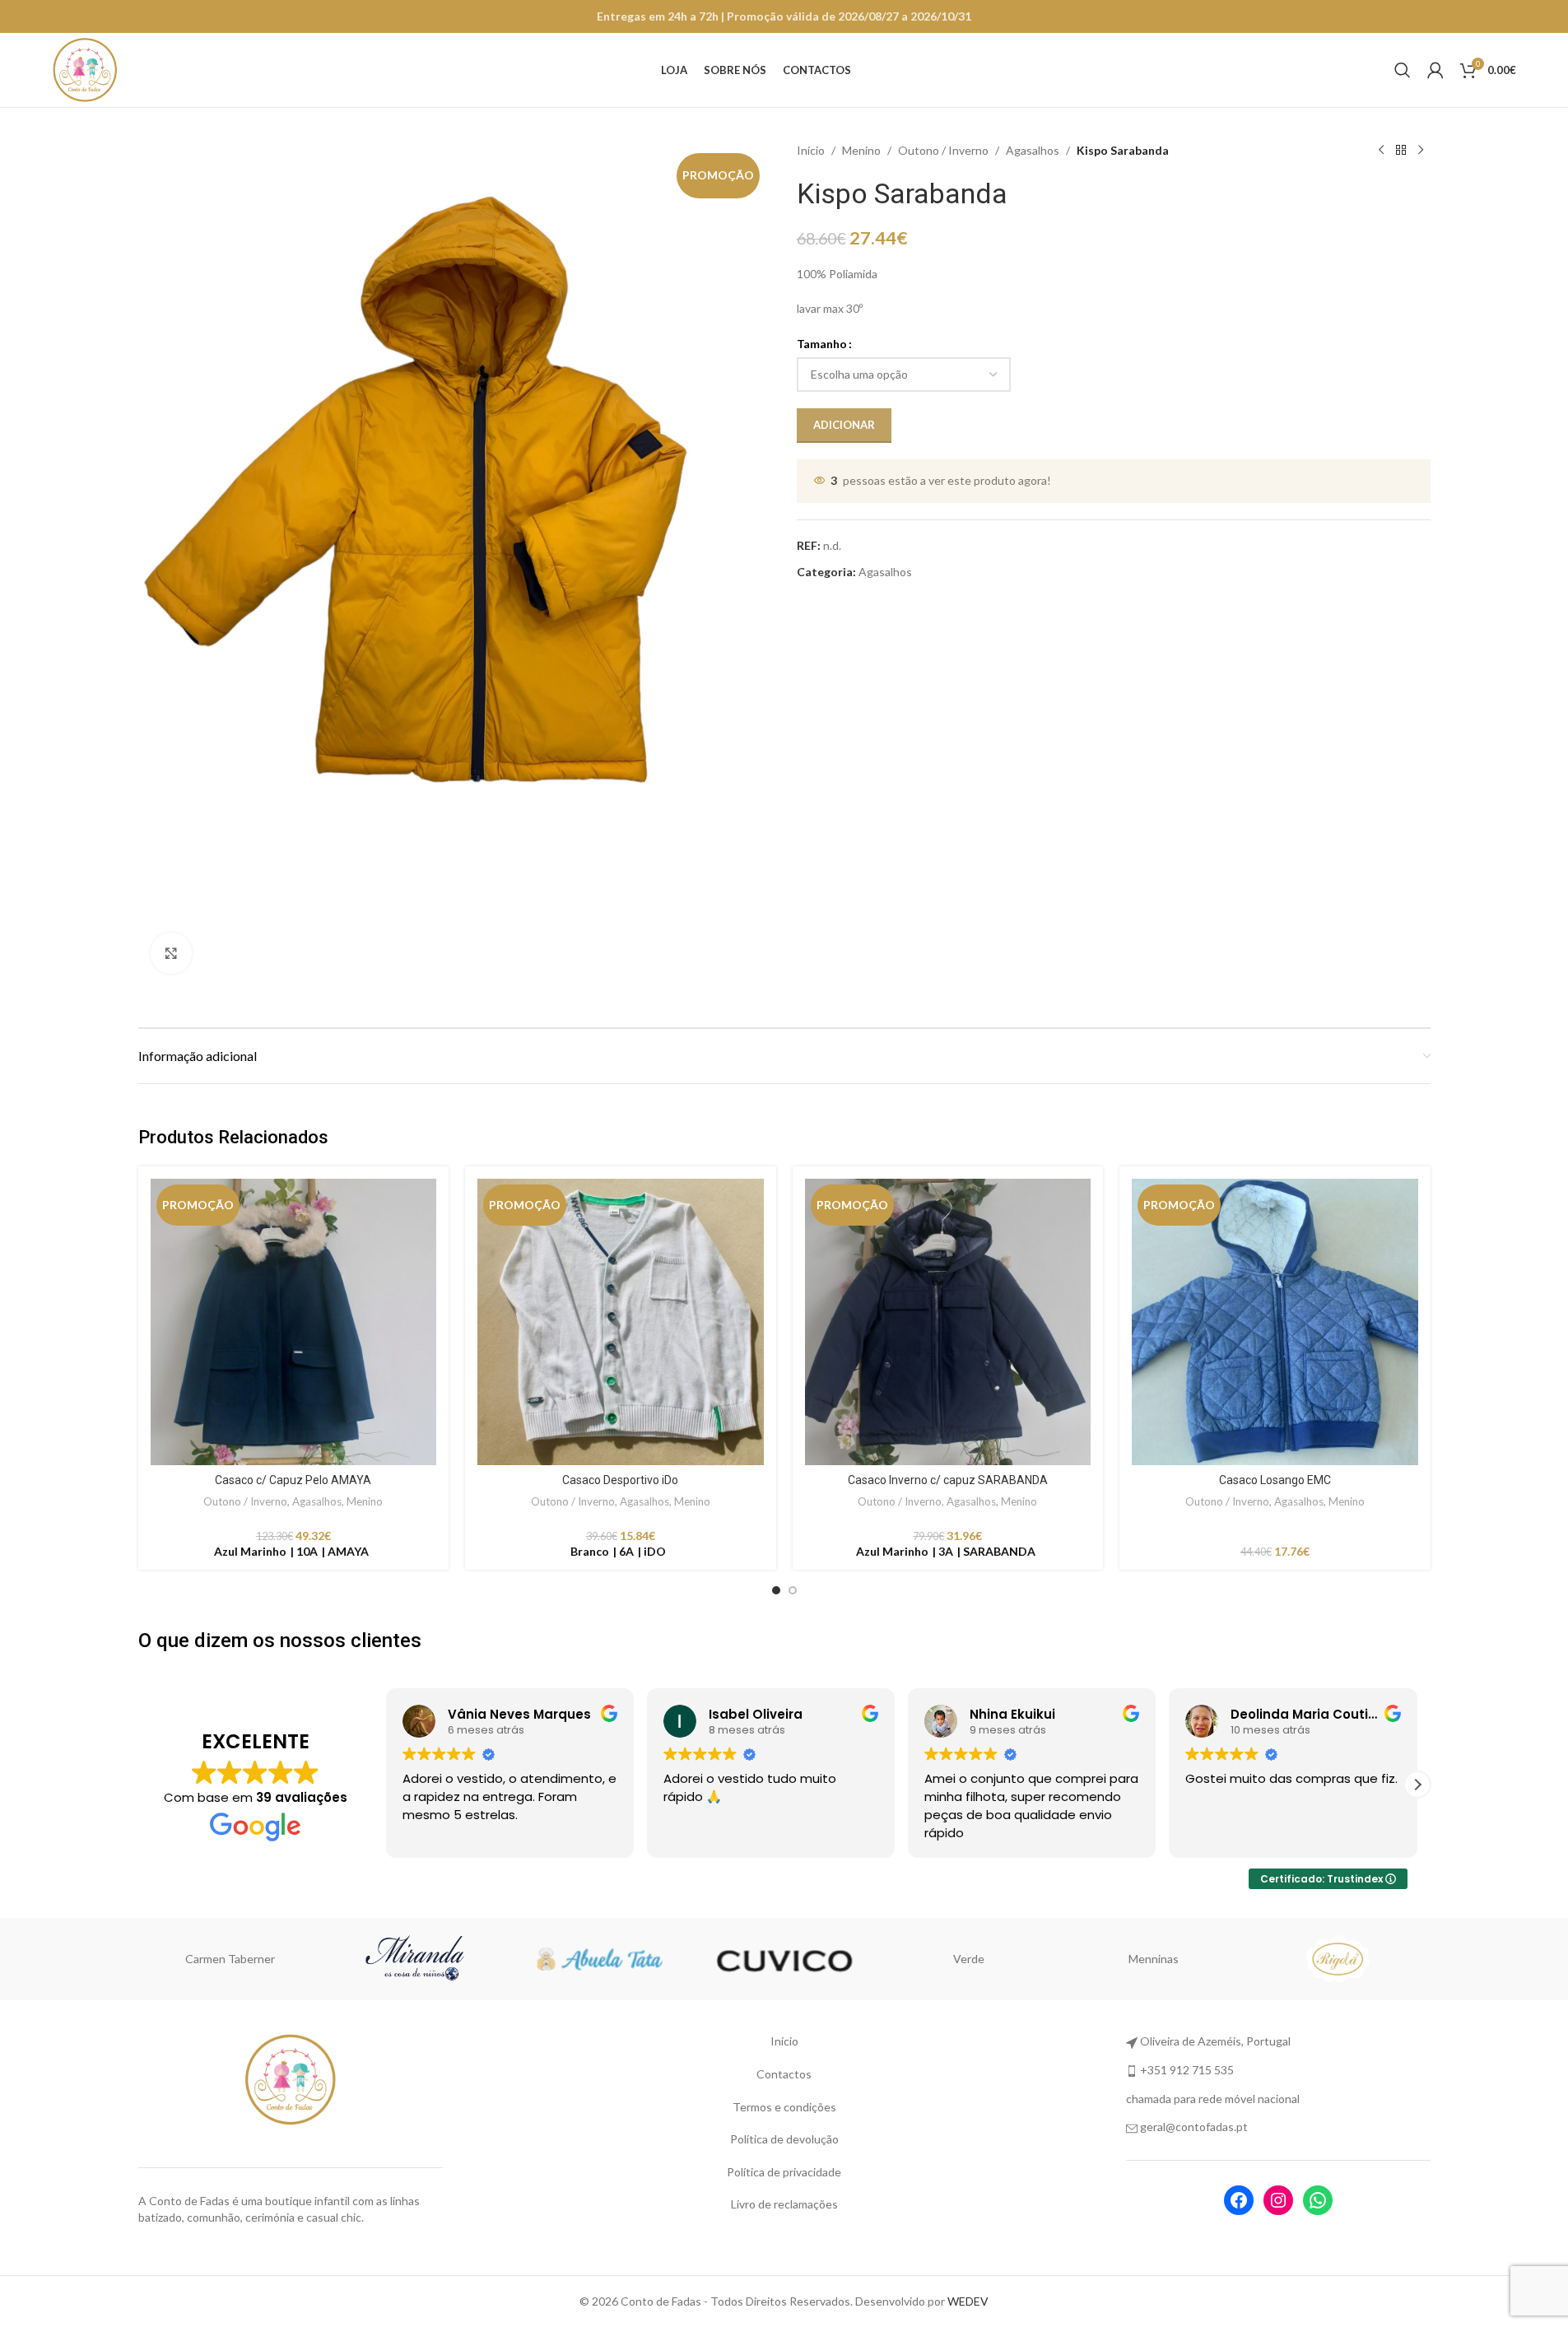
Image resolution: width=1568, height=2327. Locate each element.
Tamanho (822, 344)
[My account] (1435, 70)
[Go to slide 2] (793, 1590)
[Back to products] (1401, 151)
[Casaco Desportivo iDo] (621, 1322)
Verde (824, 1959)
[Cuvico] (639, 1959)
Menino (861, 150)
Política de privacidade (784, 2172)
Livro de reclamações (784, 2204)
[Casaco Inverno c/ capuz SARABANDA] (948, 1322)
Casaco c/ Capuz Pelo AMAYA (293, 1480)
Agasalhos (1033, 150)
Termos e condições (784, 2107)
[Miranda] (270, 1959)
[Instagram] (1278, 2200)
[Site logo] (85, 69)
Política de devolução (784, 2139)
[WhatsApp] (1318, 2200)
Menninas (1008, 1959)
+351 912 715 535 (1187, 2070)
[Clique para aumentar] (171, 953)
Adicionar (844, 425)
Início (811, 150)
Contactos (784, 2074)
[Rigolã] (1193, 1959)
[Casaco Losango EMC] (1275, 1322)
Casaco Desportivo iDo (620, 1480)
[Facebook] (1239, 2200)
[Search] (1403, 70)
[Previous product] (1381, 151)
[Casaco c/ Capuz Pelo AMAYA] (294, 1322)
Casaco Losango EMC (1275, 1480)
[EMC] (1377, 1959)
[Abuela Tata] (454, 1959)
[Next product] (1421, 151)
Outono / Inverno (943, 150)
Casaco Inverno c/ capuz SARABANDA (948, 1480)
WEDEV (968, 2301)
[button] (386, 1785)
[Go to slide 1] (776, 1590)
